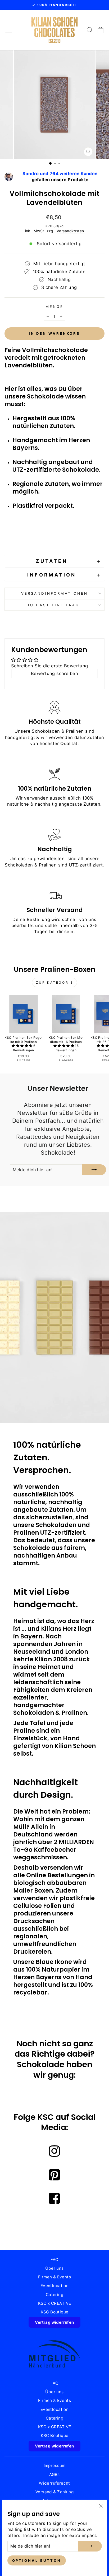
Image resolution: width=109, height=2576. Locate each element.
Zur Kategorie (55, 982)
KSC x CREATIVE (55, 2303)
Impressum (55, 2466)
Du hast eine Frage (55, 605)
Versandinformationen (55, 593)
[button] (22, 1046)
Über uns (54, 2268)
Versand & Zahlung (54, 2492)
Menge (54, 307)
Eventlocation (54, 2286)
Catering (54, 2295)
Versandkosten (70, 231)
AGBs (54, 2474)
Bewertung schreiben (54, 673)
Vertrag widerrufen (54, 2322)
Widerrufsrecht (54, 2483)
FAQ (54, 2260)
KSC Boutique (55, 2312)
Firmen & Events (54, 2277)
